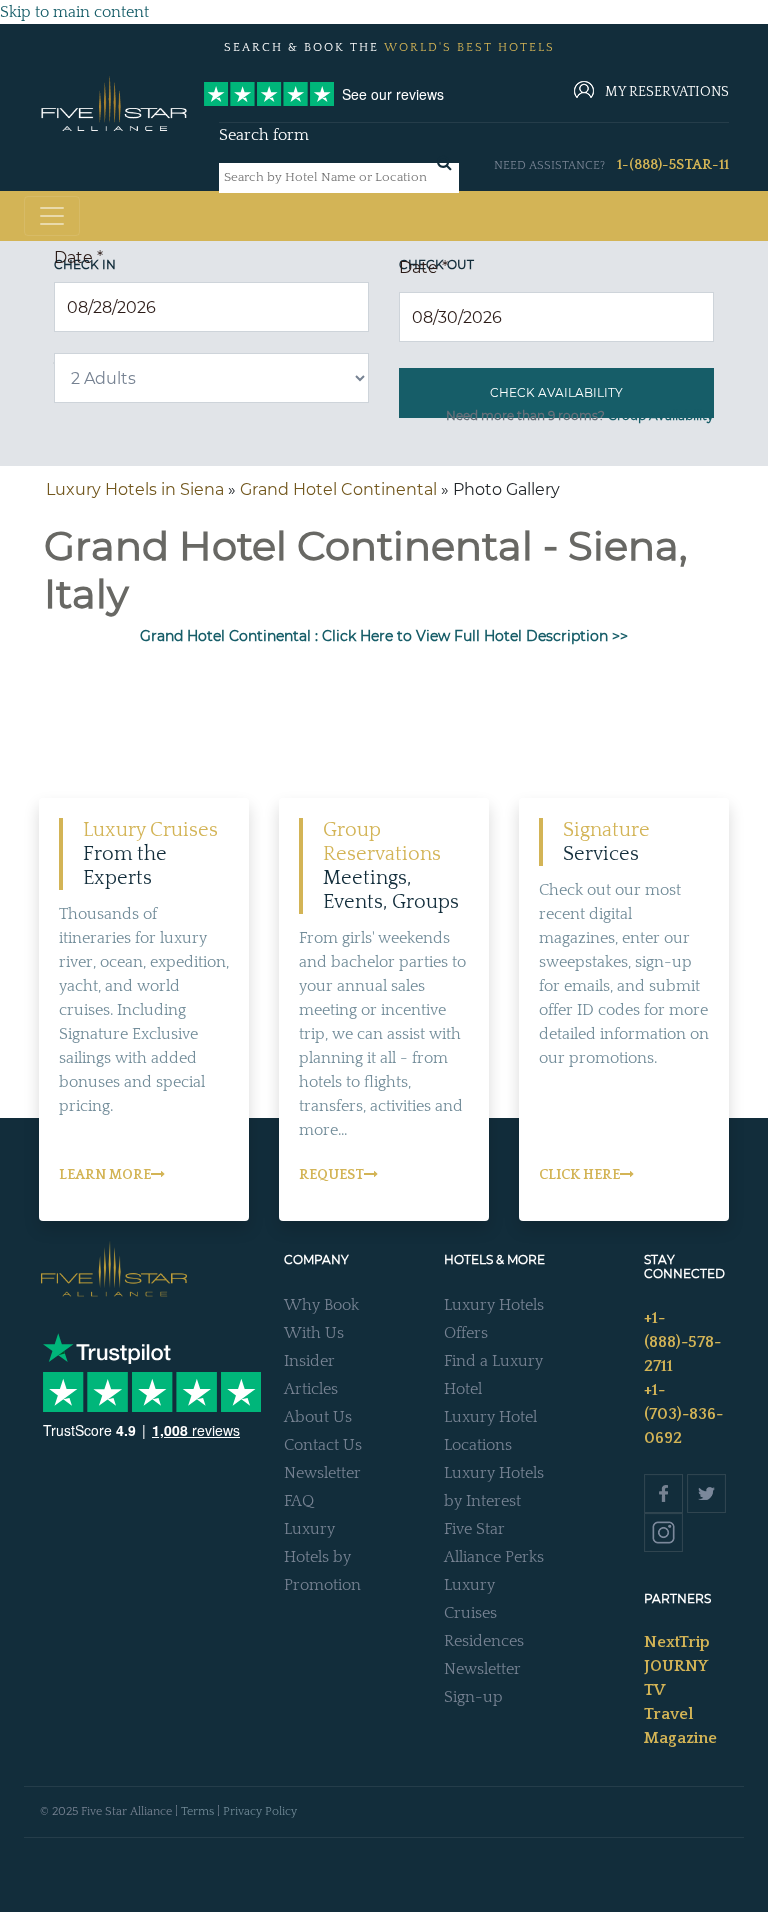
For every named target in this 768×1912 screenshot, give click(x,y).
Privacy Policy (260, 1811)
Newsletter (322, 1473)
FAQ (299, 1501)
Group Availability (661, 415)
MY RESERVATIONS (667, 92)
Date (78, 257)
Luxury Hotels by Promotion (322, 1557)
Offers (466, 1333)
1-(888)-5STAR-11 (673, 165)
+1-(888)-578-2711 (682, 1342)
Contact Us (323, 1445)
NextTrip (677, 1642)
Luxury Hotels (494, 1305)
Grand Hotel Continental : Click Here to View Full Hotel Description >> (384, 636)
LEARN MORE (105, 1175)
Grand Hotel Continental (338, 489)
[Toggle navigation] (52, 216)
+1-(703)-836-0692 (683, 1414)
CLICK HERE (579, 1175)
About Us (318, 1417)
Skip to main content (74, 12)
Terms (197, 1811)
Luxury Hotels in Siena (135, 489)
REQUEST (331, 1175)
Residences (484, 1641)
